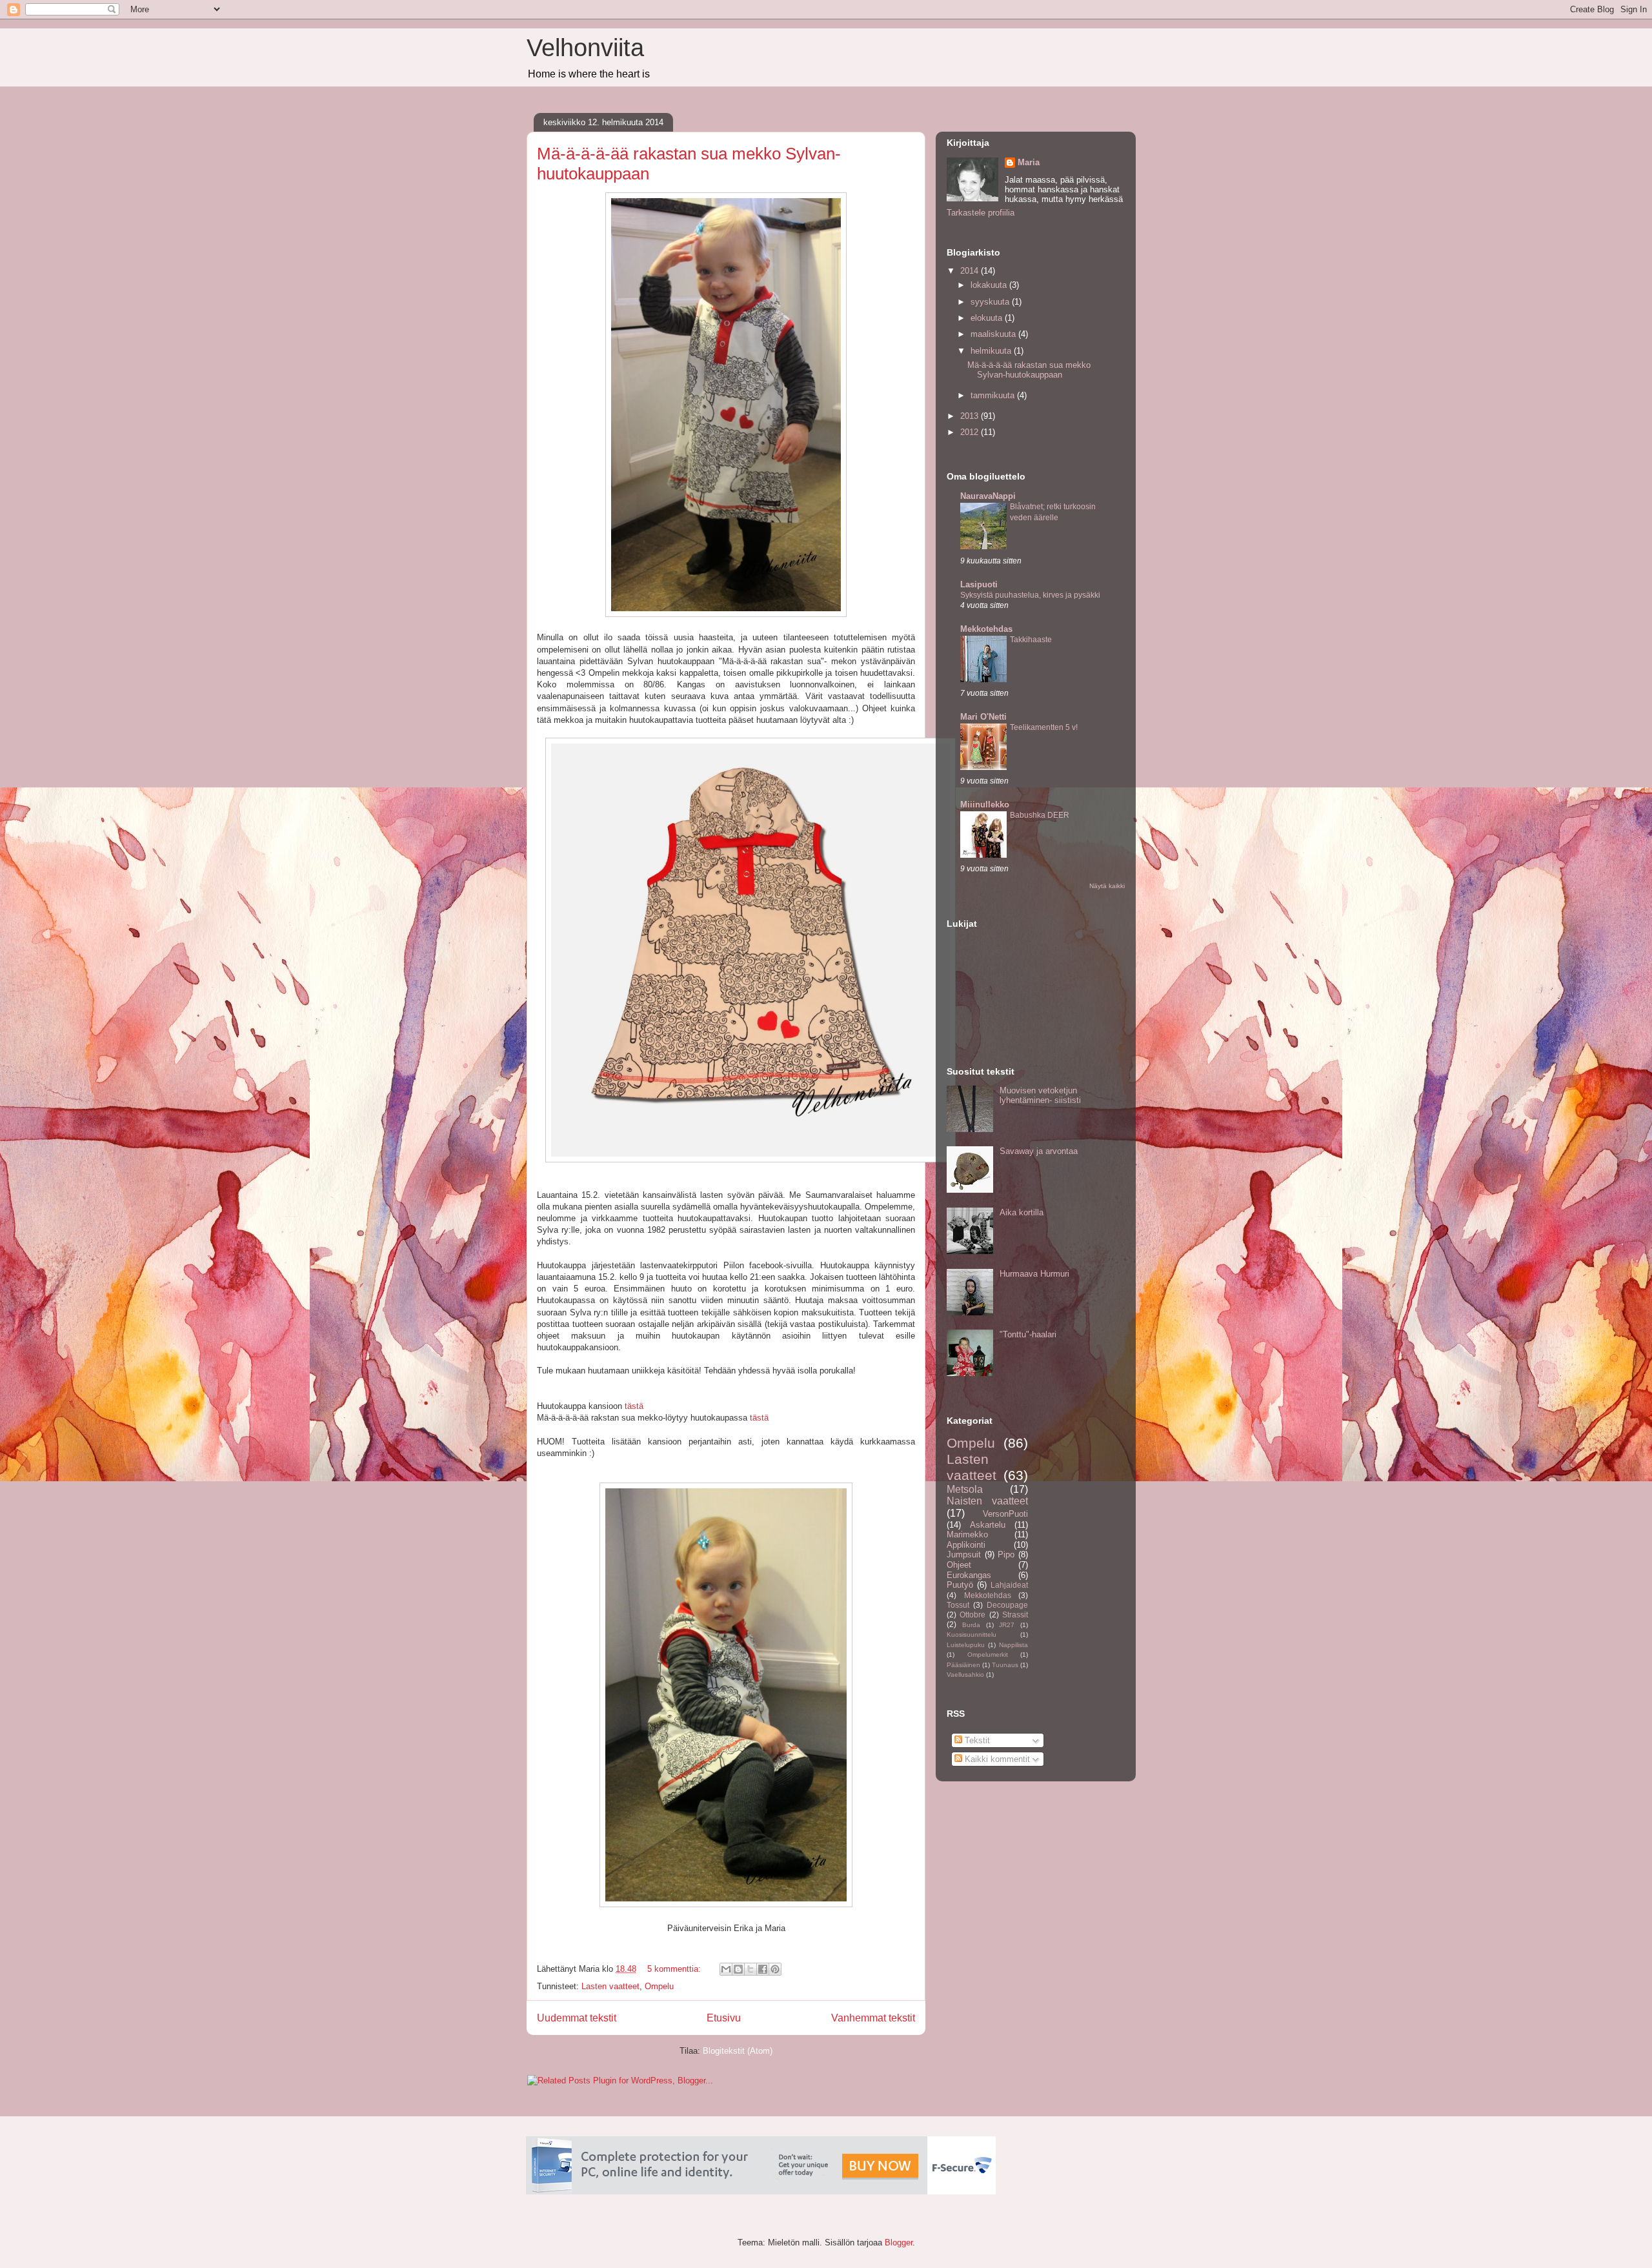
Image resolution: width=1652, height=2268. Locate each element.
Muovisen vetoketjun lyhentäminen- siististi (1040, 1096)
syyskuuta (991, 302)
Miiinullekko (985, 805)
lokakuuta (990, 285)
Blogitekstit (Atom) (738, 2051)
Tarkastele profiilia (981, 213)
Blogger (899, 2243)
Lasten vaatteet (610, 1986)
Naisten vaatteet (987, 1501)
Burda (971, 1625)
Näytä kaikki (1107, 886)
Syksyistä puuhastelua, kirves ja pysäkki (1030, 595)
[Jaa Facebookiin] (763, 1969)
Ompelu (659, 1986)
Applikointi (966, 1545)
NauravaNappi (988, 496)
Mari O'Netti (983, 717)
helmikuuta (992, 351)
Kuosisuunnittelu (972, 1635)
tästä (635, 1406)
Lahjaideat (1009, 1585)
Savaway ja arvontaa (1039, 1151)
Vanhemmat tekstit (873, 2018)
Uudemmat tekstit (577, 2018)
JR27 (1007, 1625)
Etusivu (724, 2018)
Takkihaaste (1031, 640)
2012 (971, 432)
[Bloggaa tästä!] (738, 1969)
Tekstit (976, 1740)
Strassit (1015, 1615)
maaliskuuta (994, 334)
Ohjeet (959, 1565)
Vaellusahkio (965, 1675)
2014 (971, 271)
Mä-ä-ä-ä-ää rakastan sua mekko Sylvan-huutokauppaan (1029, 370)
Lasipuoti (979, 584)
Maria (1029, 162)
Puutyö (960, 1585)
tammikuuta (994, 395)
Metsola (965, 1489)
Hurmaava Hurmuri (1034, 1274)
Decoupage (1007, 1605)
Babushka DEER (1040, 815)
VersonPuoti (1005, 1514)
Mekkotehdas (986, 629)
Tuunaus (1005, 1665)
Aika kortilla (1022, 1212)
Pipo (1006, 1554)
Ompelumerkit (988, 1655)
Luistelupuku (966, 1645)
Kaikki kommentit (996, 1759)
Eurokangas (969, 1575)
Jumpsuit (964, 1554)
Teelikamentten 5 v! (1044, 727)
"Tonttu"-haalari (1028, 1334)
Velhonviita (585, 48)
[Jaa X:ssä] (750, 1969)
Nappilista (1013, 1645)
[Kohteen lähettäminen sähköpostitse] (726, 1969)
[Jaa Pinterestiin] (775, 1969)
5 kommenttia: (675, 1969)
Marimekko (967, 1534)
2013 (971, 416)
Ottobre (972, 1615)
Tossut (958, 1605)
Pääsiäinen (963, 1665)
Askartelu (988, 1525)
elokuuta (988, 318)
